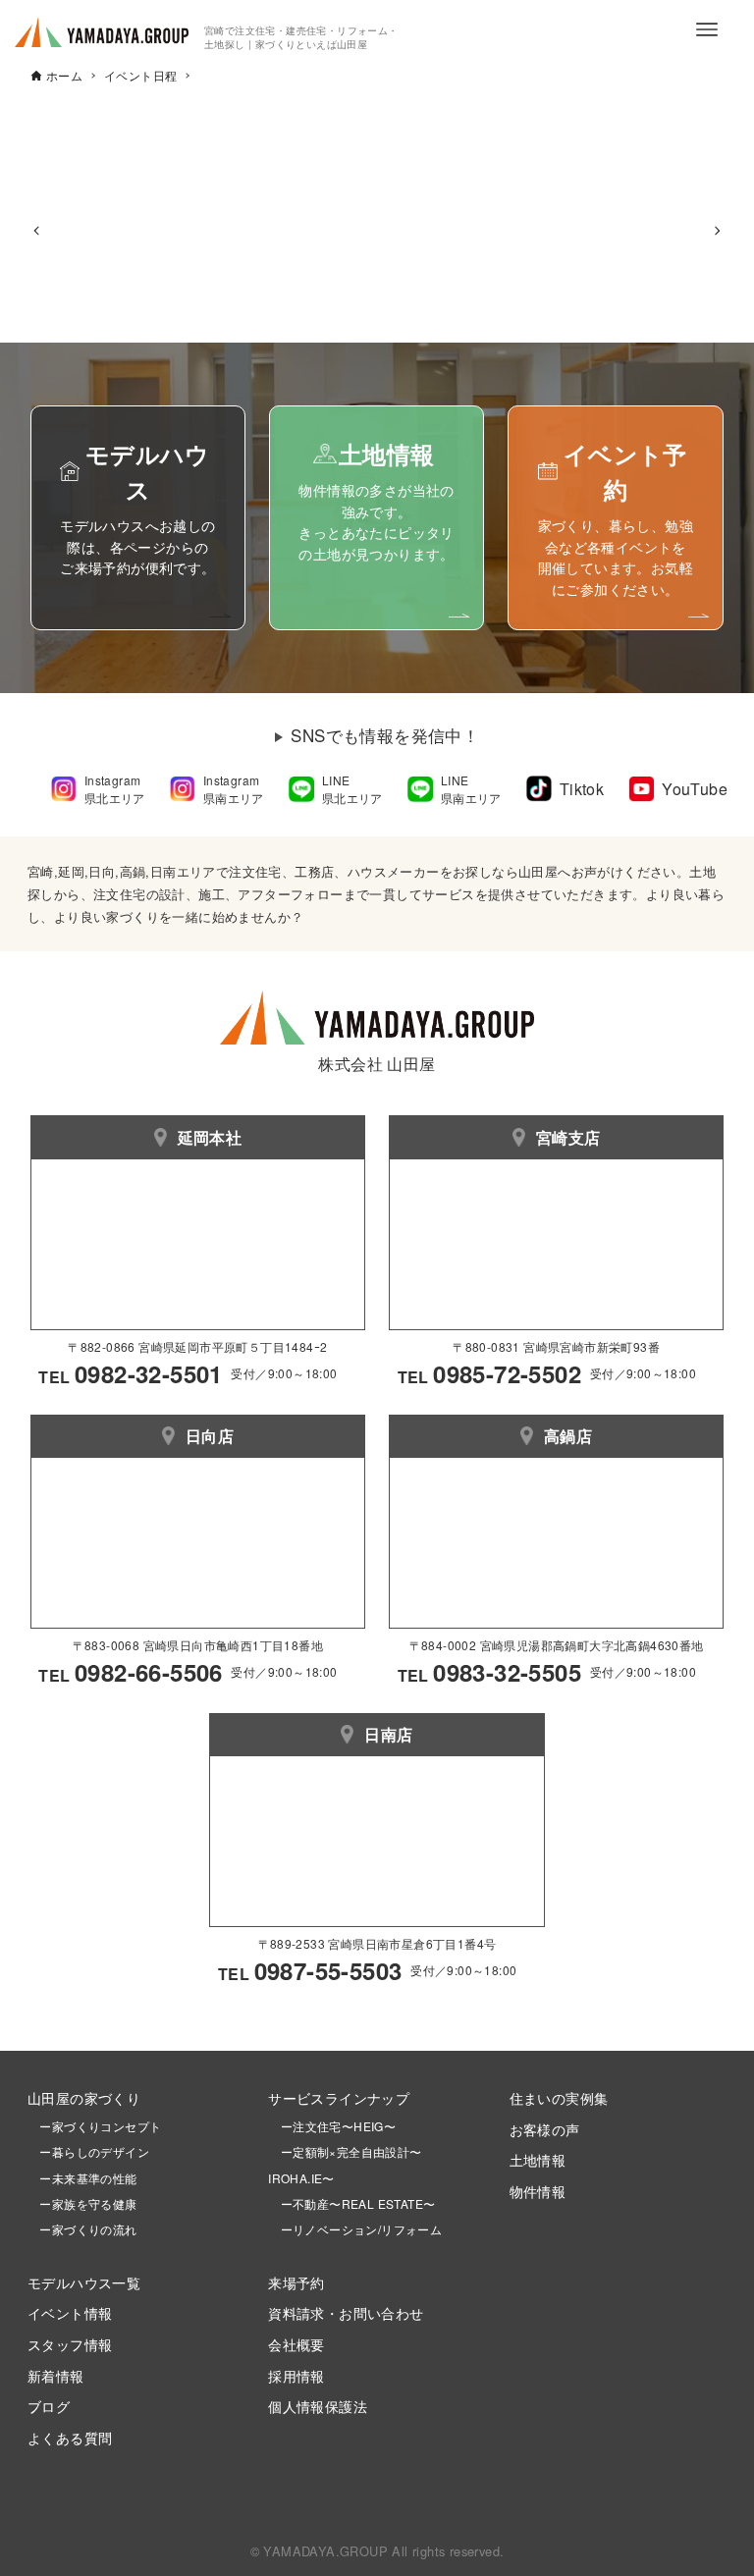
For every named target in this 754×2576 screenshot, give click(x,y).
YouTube (695, 789)
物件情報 (538, 2191)
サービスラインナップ (339, 2097)
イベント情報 (70, 2312)
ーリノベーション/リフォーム (355, 2229)
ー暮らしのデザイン (94, 2151)
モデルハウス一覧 (84, 2282)
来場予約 (296, 2282)
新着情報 (56, 2375)
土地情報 (538, 2159)
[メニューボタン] (707, 29)
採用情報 (296, 2375)
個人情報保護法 (318, 2406)
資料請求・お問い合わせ (346, 2312)
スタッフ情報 (70, 2344)
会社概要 (296, 2344)
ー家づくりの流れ (82, 2229)
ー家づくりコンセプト (94, 2126)
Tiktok (582, 789)
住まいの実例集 (559, 2097)
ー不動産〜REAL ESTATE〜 (351, 2203)
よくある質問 (70, 2437)
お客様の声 (545, 2129)
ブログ (49, 2406)
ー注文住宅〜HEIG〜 (338, 2126)
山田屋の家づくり (84, 2097)
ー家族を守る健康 (82, 2203)
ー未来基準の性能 (82, 2178)
